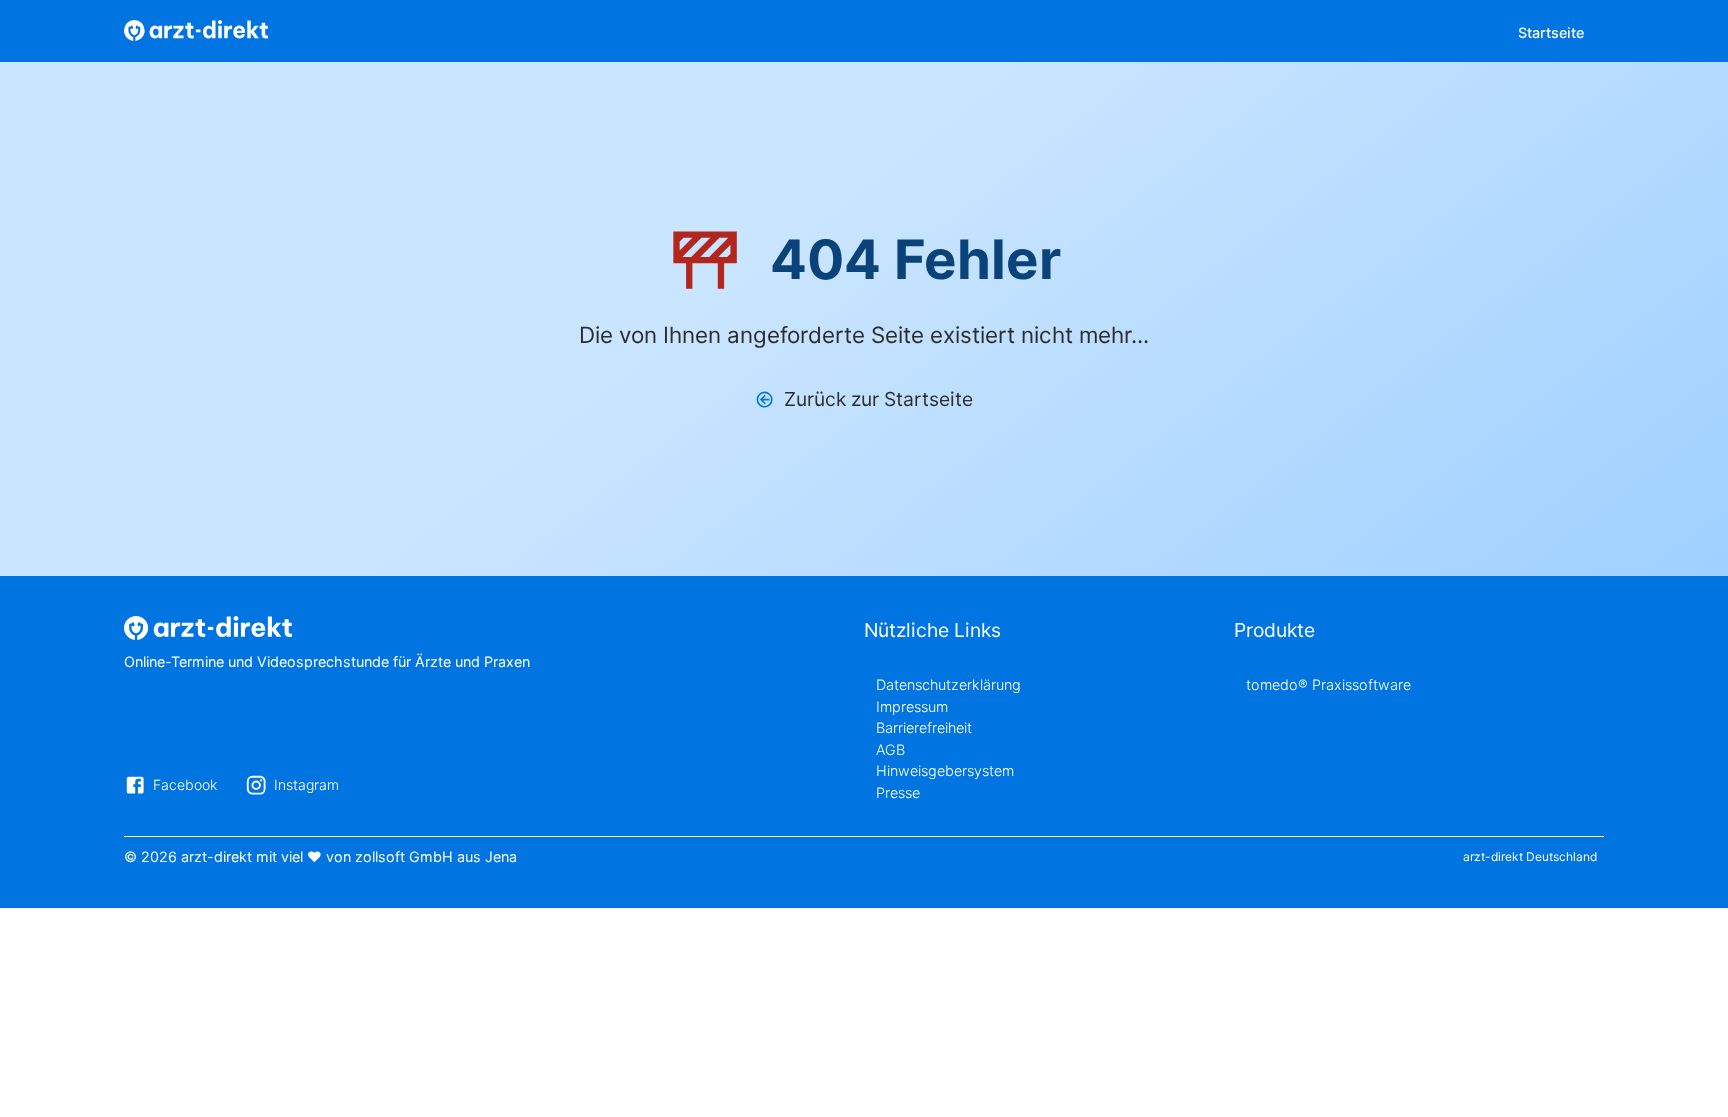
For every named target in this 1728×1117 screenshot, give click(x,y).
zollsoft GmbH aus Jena (436, 856)
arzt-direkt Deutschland (1530, 856)
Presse (898, 792)
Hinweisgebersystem (945, 770)
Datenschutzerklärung (948, 684)
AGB (890, 749)
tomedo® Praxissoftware (1328, 684)
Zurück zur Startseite (878, 399)
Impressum (912, 706)
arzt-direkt (216, 856)
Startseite (1551, 32)
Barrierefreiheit (924, 727)
